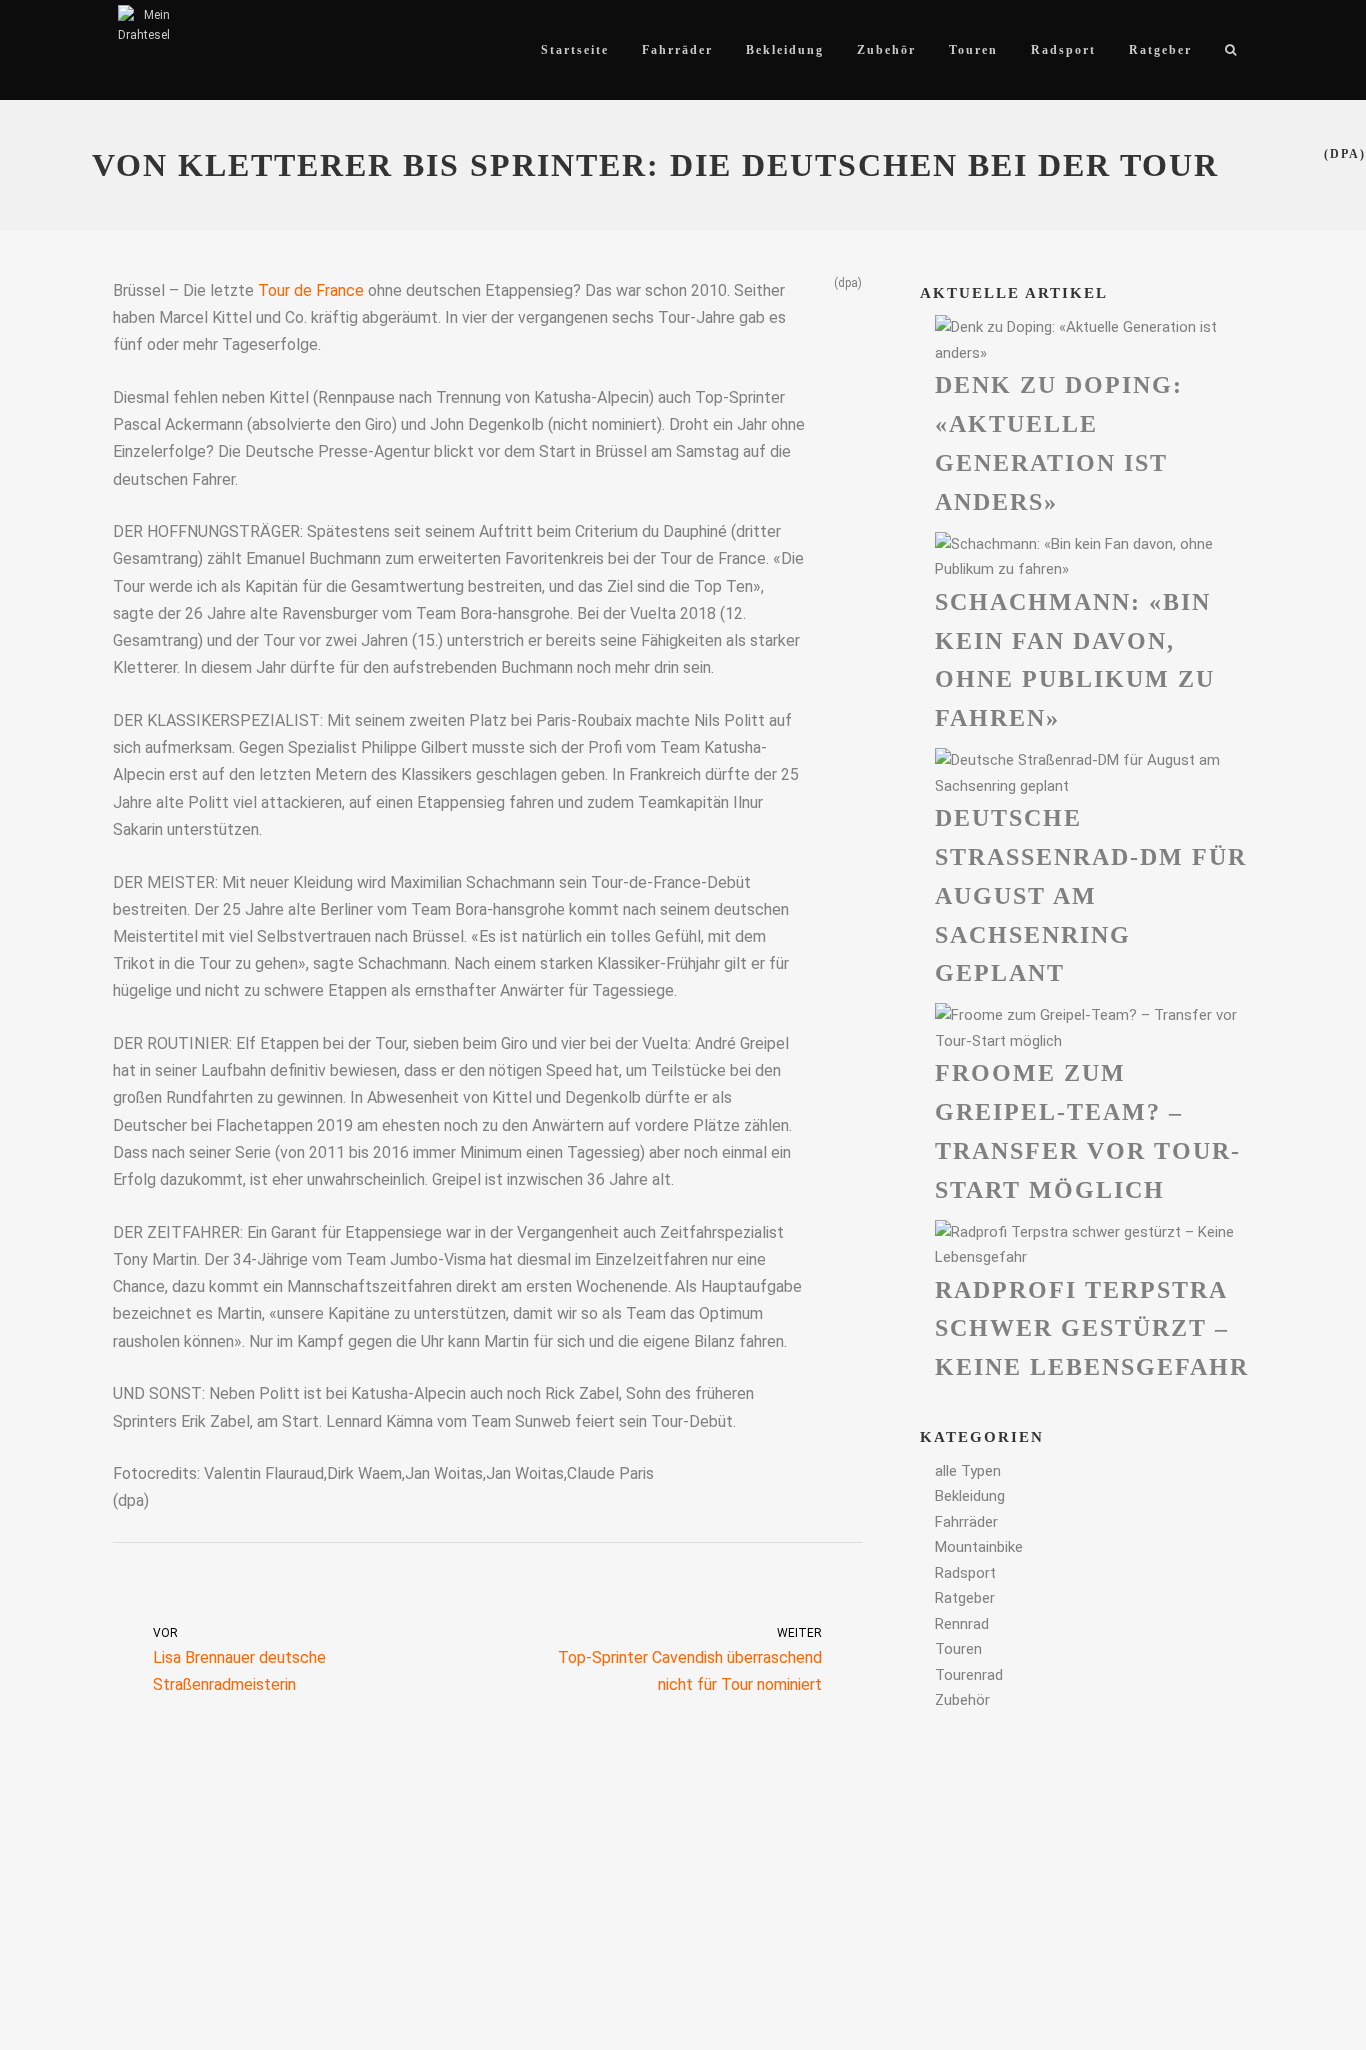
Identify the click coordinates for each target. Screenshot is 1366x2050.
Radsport (965, 1573)
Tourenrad (969, 1675)
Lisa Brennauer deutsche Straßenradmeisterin (239, 1660)
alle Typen (968, 1471)
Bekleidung (970, 1496)
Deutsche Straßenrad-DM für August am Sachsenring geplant (1091, 895)
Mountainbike (979, 1547)
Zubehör (962, 1700)
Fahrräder (966, 1522)
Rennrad (962, 1624)
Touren (958, 1649)
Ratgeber (965, 1598)
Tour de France (311, 290)
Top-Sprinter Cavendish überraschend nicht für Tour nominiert (690, 1660)
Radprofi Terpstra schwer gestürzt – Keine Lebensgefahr (1092, 1329)
